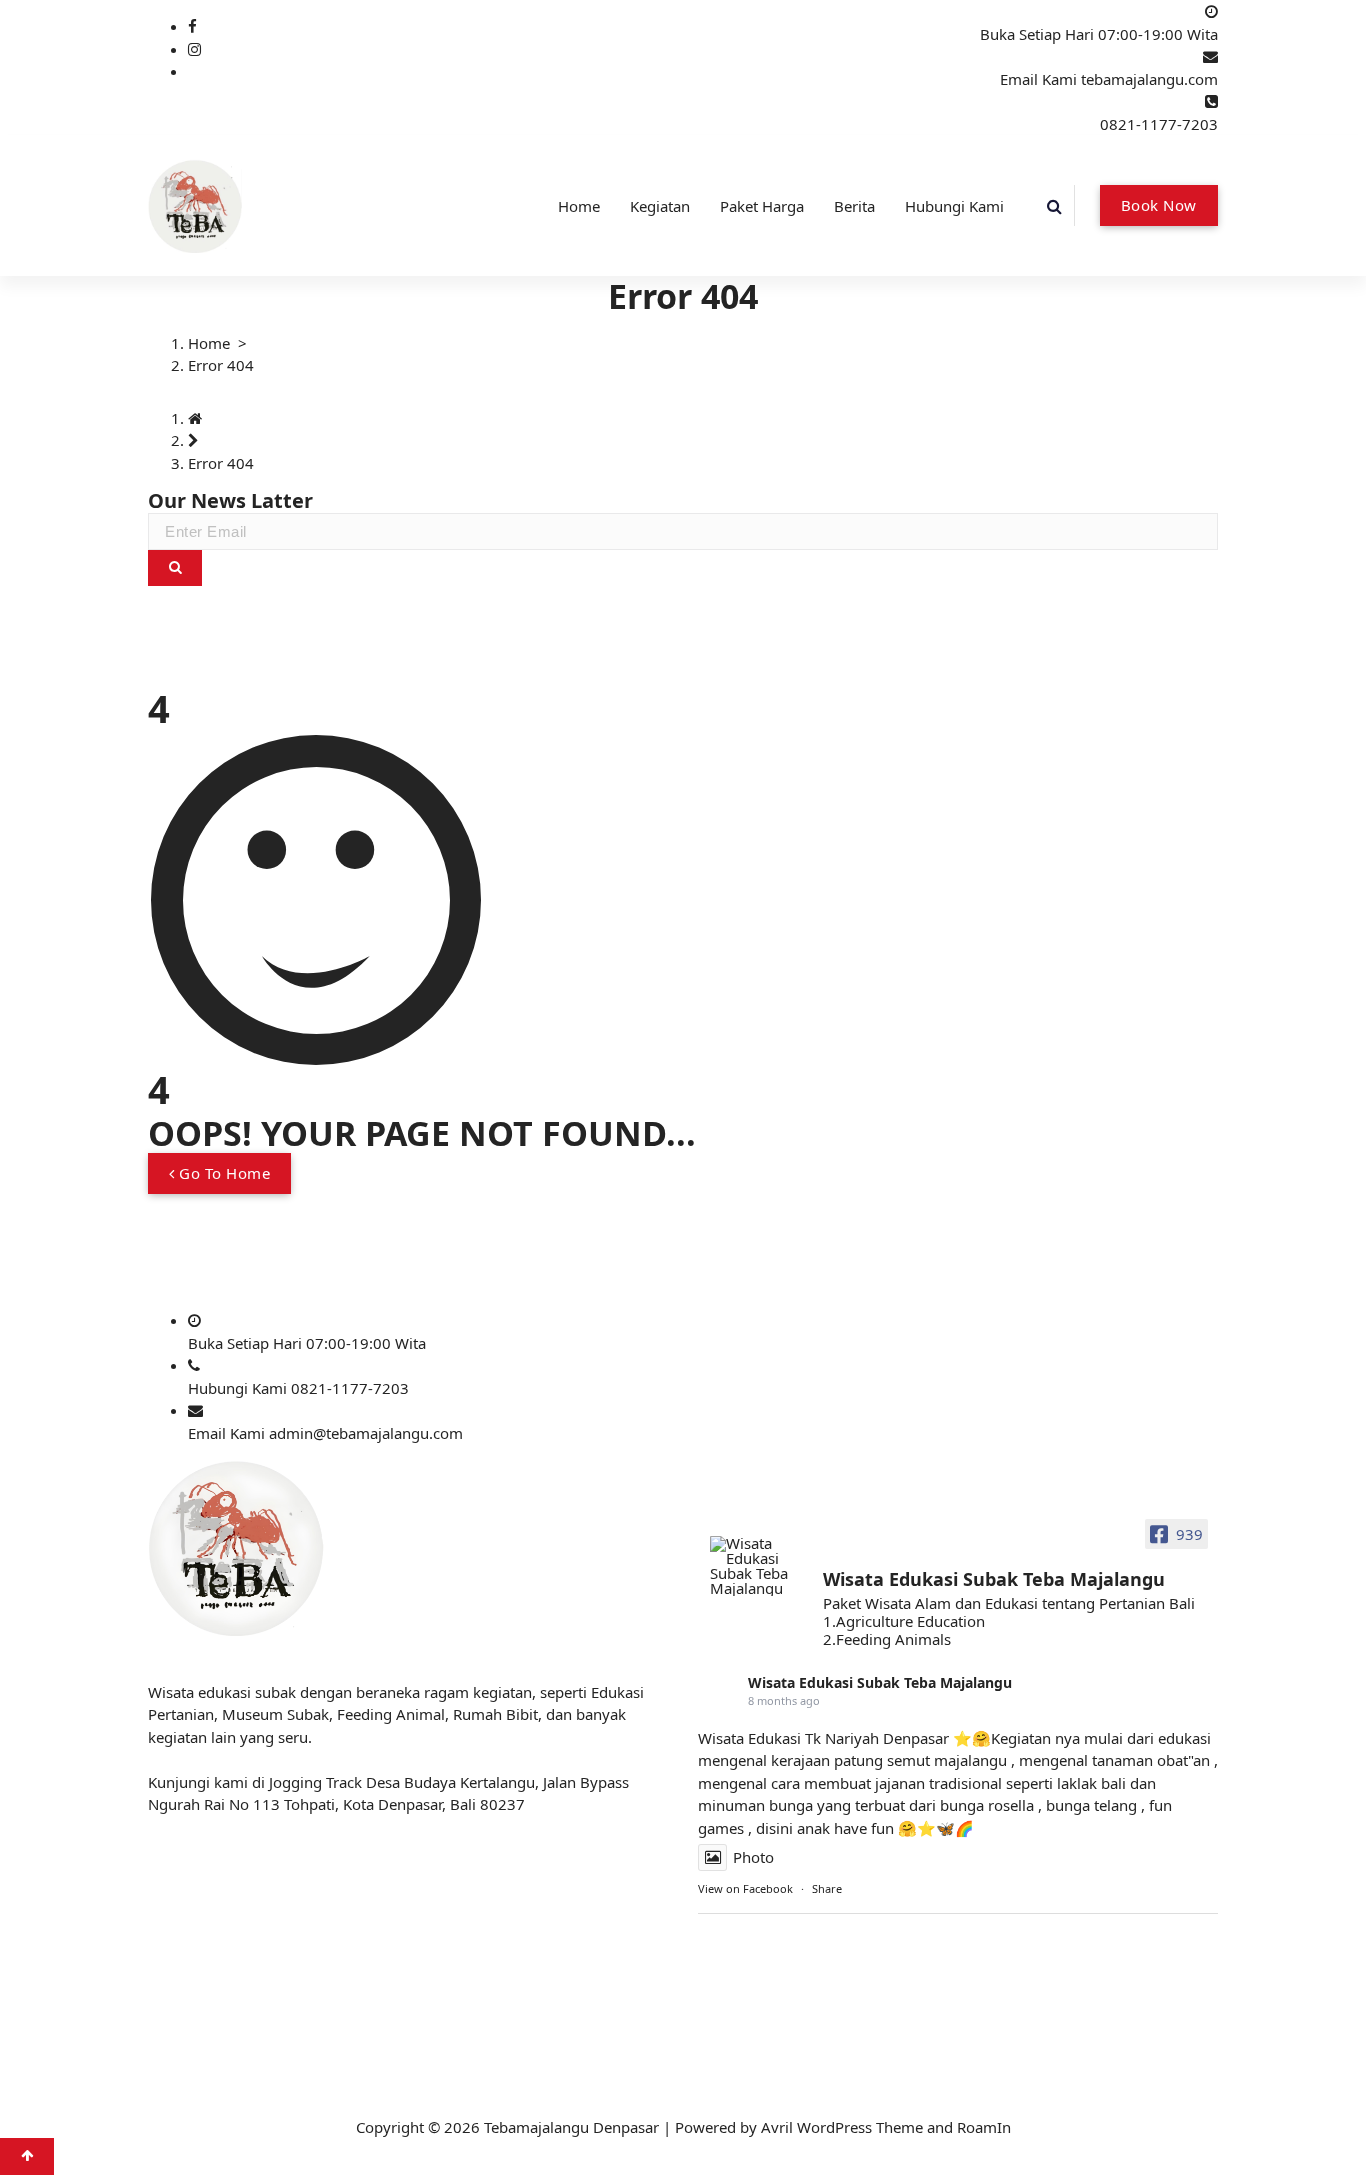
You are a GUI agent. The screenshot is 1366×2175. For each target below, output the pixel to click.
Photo (753, 1857)
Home (579, 206)
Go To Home (223, 1173)
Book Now (1159, 205)
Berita (854, 206)
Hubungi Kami (954, 206)
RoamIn (984, 2127)
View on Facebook (745, 1888)
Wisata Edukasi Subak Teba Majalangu (880, 1682)
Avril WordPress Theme (842, 2127)
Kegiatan (660, 206)
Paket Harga (762, 206)
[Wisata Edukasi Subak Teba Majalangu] (758, 1566)
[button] (175, 568)
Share (827, 1888)
